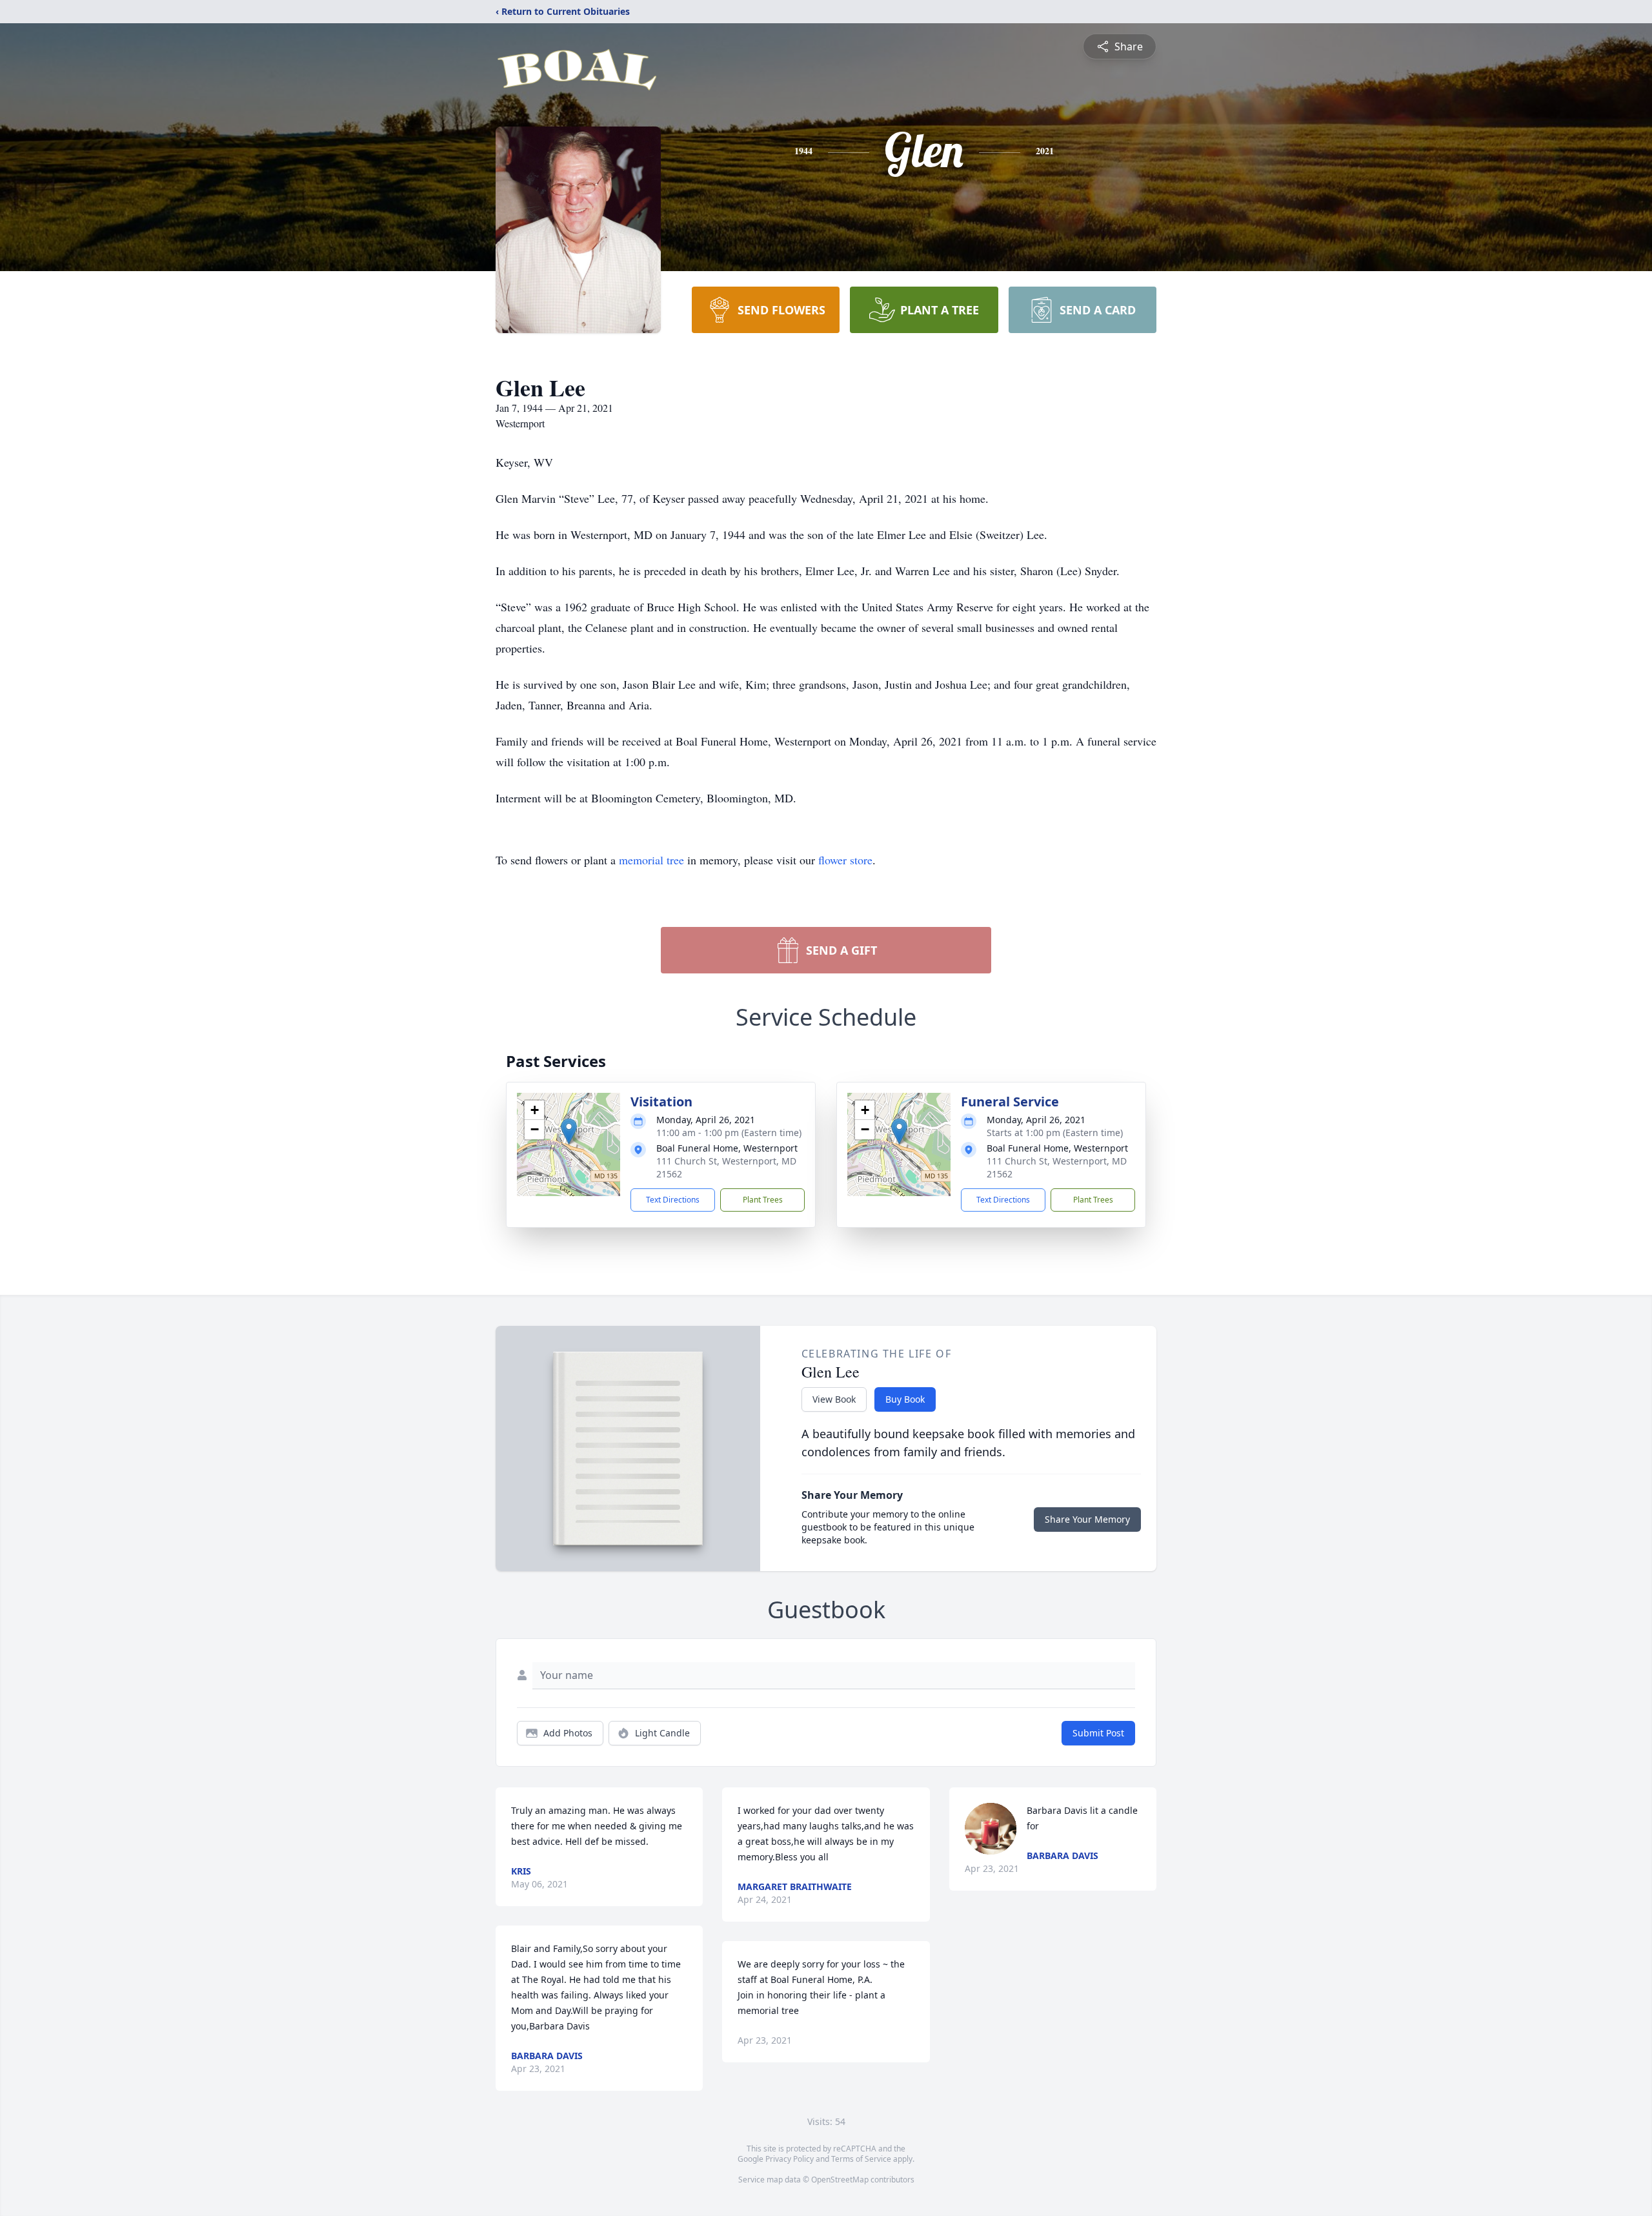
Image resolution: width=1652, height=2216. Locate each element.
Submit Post (1098, 1733)
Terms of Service (861, 2159)
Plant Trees (763, 1200)
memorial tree (651, 860)
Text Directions (673, 1200)
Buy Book (905, 1399)
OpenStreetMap (840, 2180)
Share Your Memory (1087, 1519)
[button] (569, 1131)
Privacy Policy (790, 2159)
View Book (834, 1399)
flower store (845, 860)
